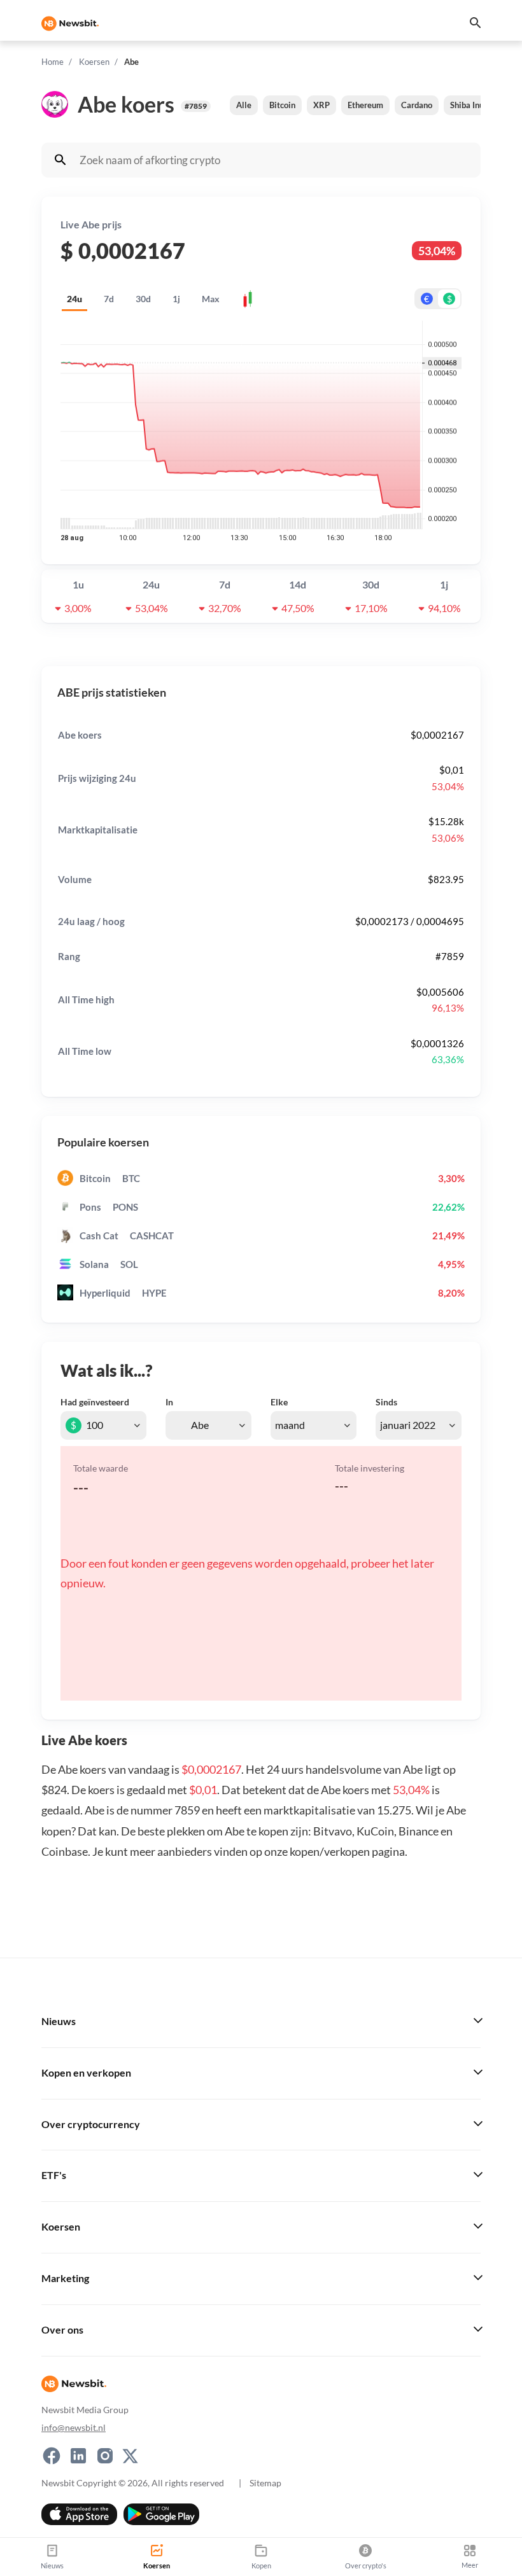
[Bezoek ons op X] (130, 2455)
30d (143, 299)
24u (74, 299)
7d (109, 299)
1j (176, 299)
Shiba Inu (467, 105)
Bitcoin (282, 105)
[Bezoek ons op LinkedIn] (78, 2455)
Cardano (417, 105)
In (169, 1402)
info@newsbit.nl (74, 2427)
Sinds (386, 1402)
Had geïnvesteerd (95, 1402)
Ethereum (365, 105)
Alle (244, 105)
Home (53, 62)
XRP (321, 105)
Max (211, 299)
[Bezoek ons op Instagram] (105, 2455)
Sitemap (265, 2482)
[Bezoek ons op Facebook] (52, 2455)
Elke (279, 1402)
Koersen (94, 62)
